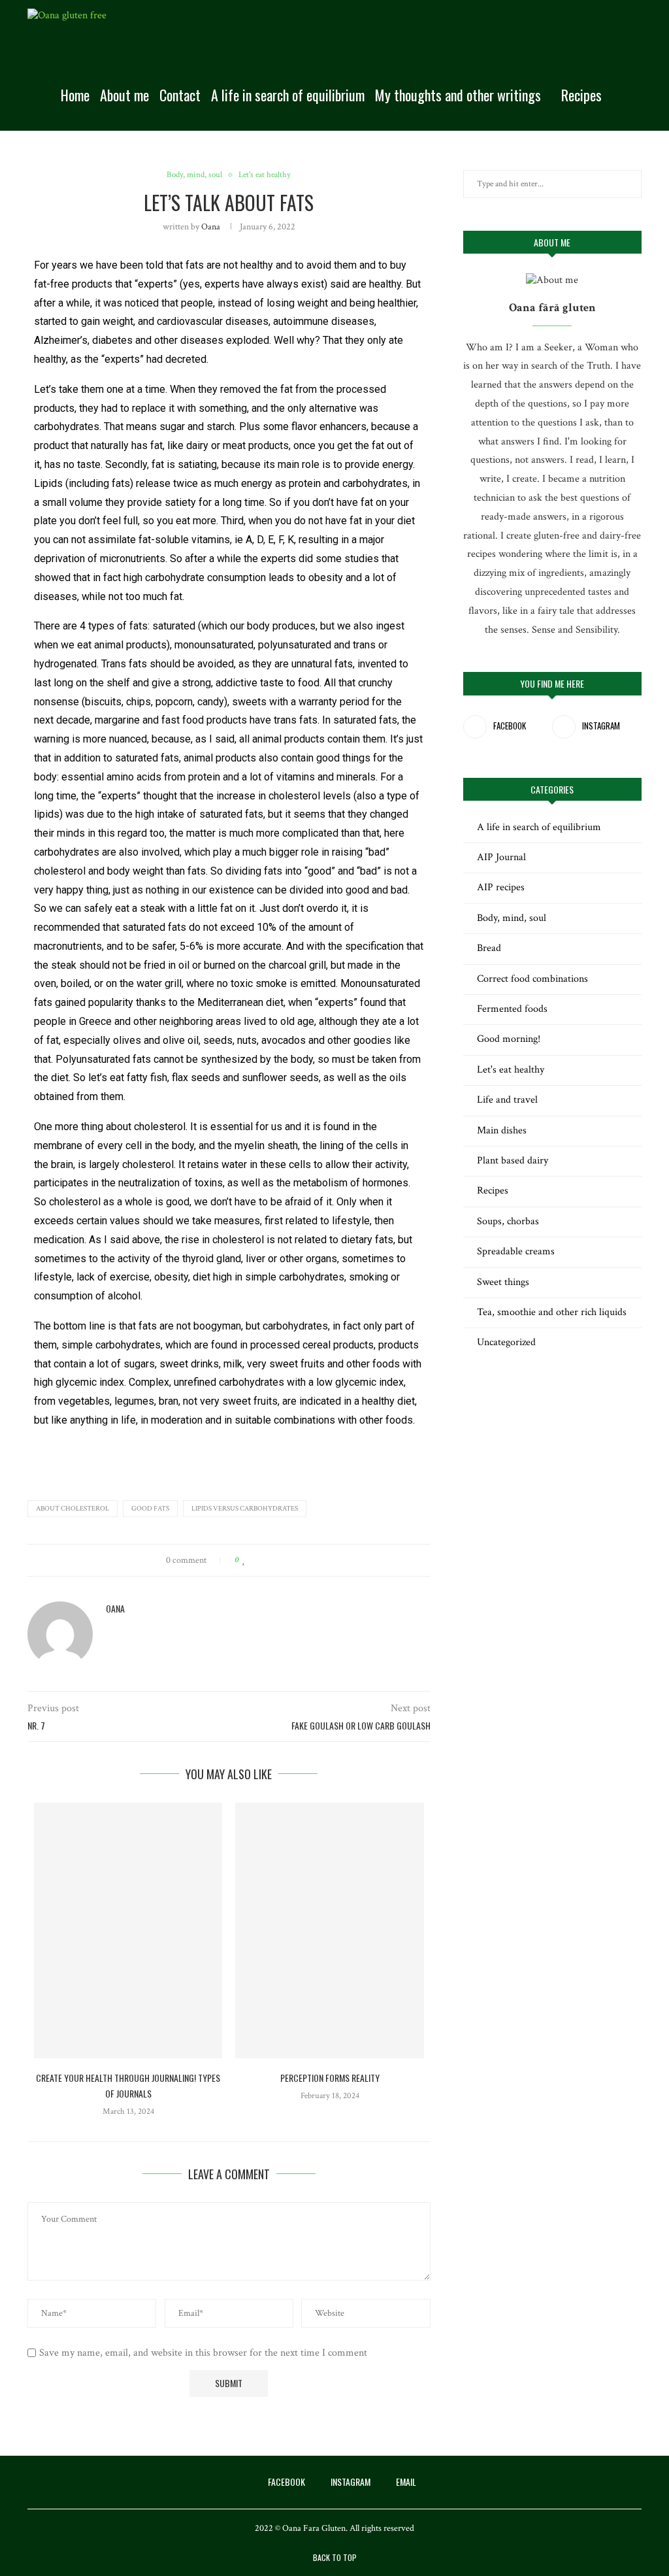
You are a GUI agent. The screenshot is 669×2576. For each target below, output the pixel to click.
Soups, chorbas (508, 1221)
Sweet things (503, 1282)
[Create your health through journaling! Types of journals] (128, 1931)
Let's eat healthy (511, 1070)
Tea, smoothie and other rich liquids (552, 1312)
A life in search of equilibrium (288, 95)
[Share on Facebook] (256, 1560)
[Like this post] (244, 1560)
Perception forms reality (330, 2078)
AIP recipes (501, 887)
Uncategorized (506, 1342)
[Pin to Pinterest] (281, 1560)
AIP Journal (501, 857)
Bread (489, 948)
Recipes (581, 95)
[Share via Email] (294, 1560)
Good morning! (509, 1039)
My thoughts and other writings (458, 95)
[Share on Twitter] (269, 1560)
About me (124, 95)
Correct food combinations (532, 979)
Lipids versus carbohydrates (245, 1509)
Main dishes (502, 1130)
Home (75, 95)
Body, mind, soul (512, 918)
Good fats (150, 1509)
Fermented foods (512, 1009)
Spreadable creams (516, 1251)
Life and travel (507, 1100)
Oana (211, 227)
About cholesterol (73, 1509)
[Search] (635, 95)
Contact (180, 95)
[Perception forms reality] (329, 1931)
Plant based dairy (513, 1161)
